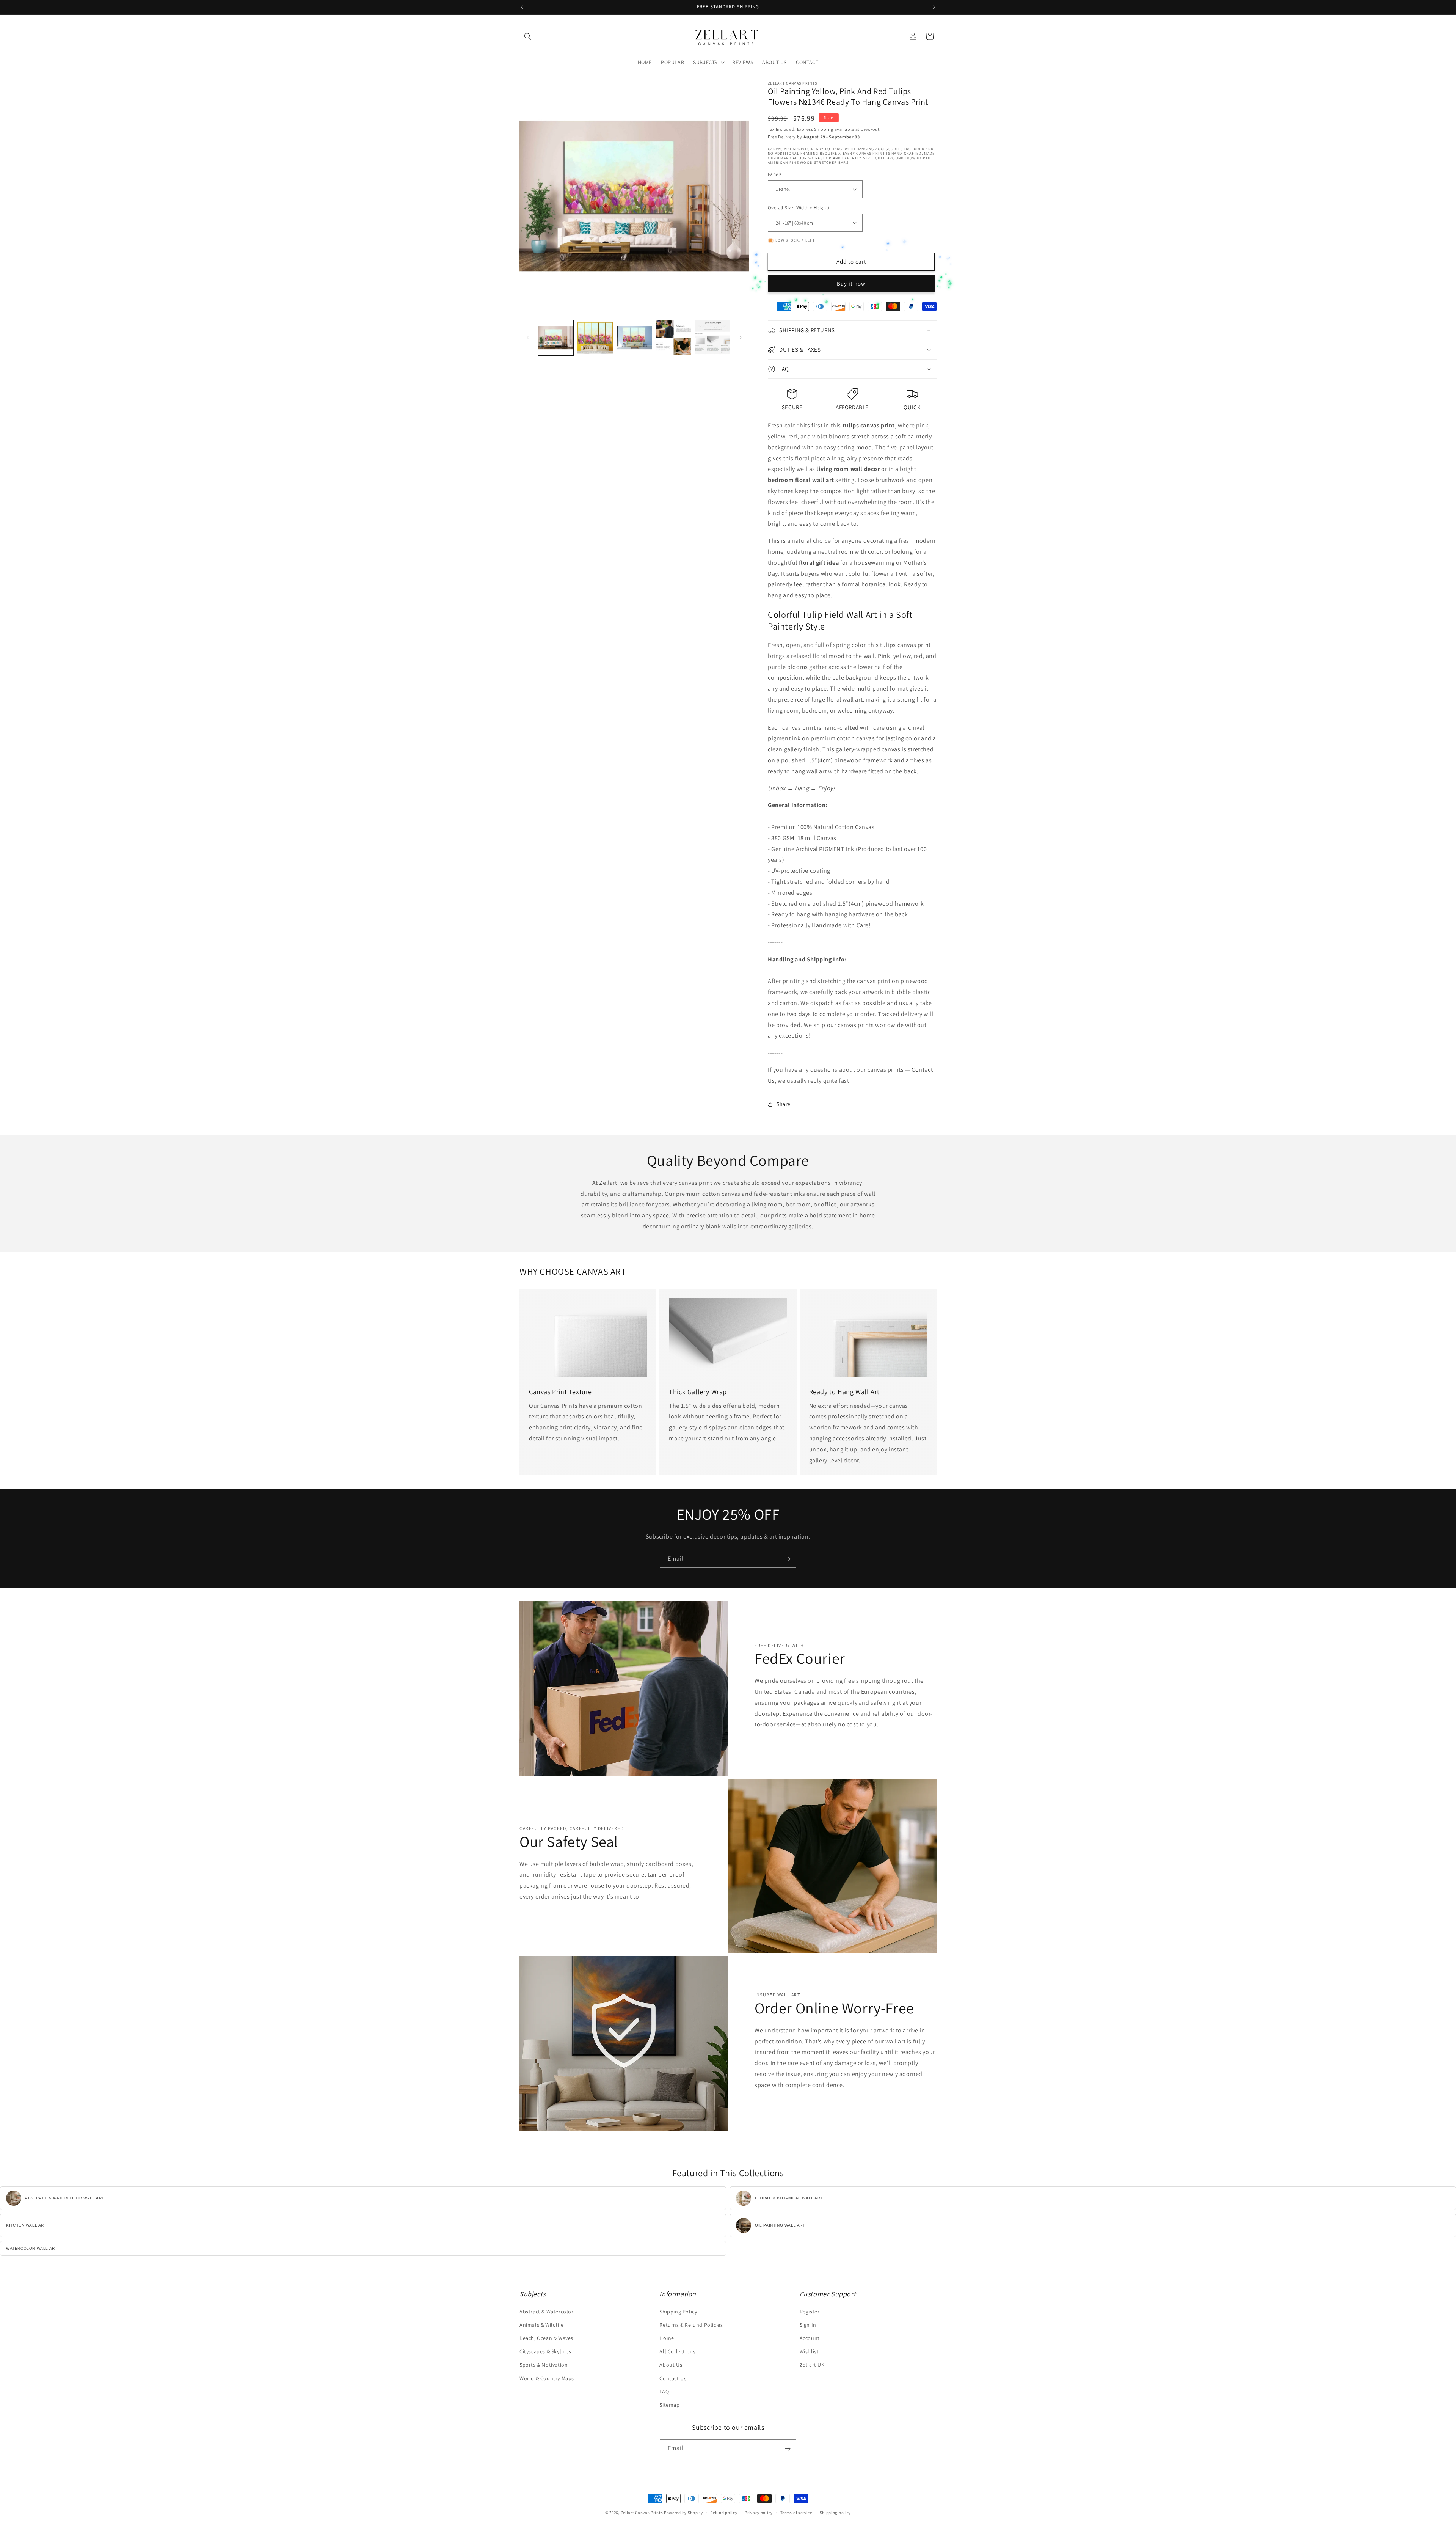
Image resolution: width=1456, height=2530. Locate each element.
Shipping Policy (678, 2312)
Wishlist (809, 2351)
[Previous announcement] (522, 7)
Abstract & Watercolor (547, 2312)
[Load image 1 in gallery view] (556, 338)
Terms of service (796, 2512)
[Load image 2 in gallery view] (595, 338)
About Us (671, 2365)
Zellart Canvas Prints (642, 2513)
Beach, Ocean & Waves (546, 2338)
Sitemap (669, 2405)
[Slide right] (741, 338)
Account (810, 2338)
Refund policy (724, 2512)
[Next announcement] (934, 7)
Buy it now (851, 283)
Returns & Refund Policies (691, 2325)
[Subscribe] (788, 1559)
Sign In (808, 2325)
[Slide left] (528, 338)
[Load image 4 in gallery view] (673, 338)
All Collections (677, 2351)
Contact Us (673, 2378)
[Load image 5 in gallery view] (713, 338)
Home (667, 2338)
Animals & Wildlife (542, 2325)
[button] (528, 36)
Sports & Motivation (544, 2365)
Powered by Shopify (683, 2513)
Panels (775, 174)
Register (810, 2312)
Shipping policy (835, 2512)
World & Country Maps (547, 2378)
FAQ (664, 2392)
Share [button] (784, 1104)
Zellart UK (812, 2365)
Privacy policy (759, 2512)
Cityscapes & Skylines (545, 2351)
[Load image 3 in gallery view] (634, 338)
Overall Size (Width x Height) (799, 208)
